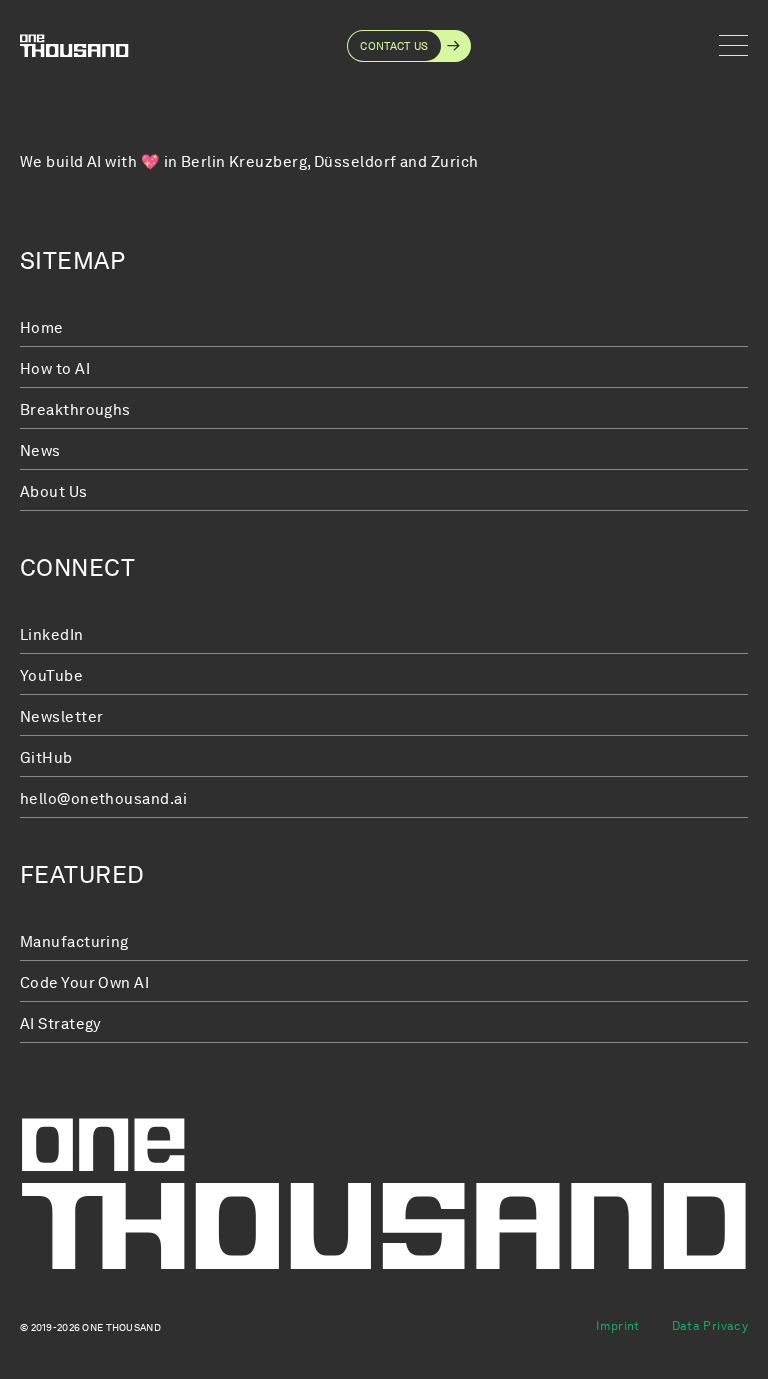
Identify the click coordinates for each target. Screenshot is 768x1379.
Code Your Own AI (84, 983)
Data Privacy (710, 1326)
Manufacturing (74, 942)
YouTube (51, 676)
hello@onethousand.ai (103, 799)
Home (42, 328)
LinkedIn (52, 635)
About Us (54, 492)
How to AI (55, 369)
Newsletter (62, 717)
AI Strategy (61, 1024)
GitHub (46, 758)
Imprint (618, 1326)
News (40, 451)
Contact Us (394, 46)
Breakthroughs (75, 410)
